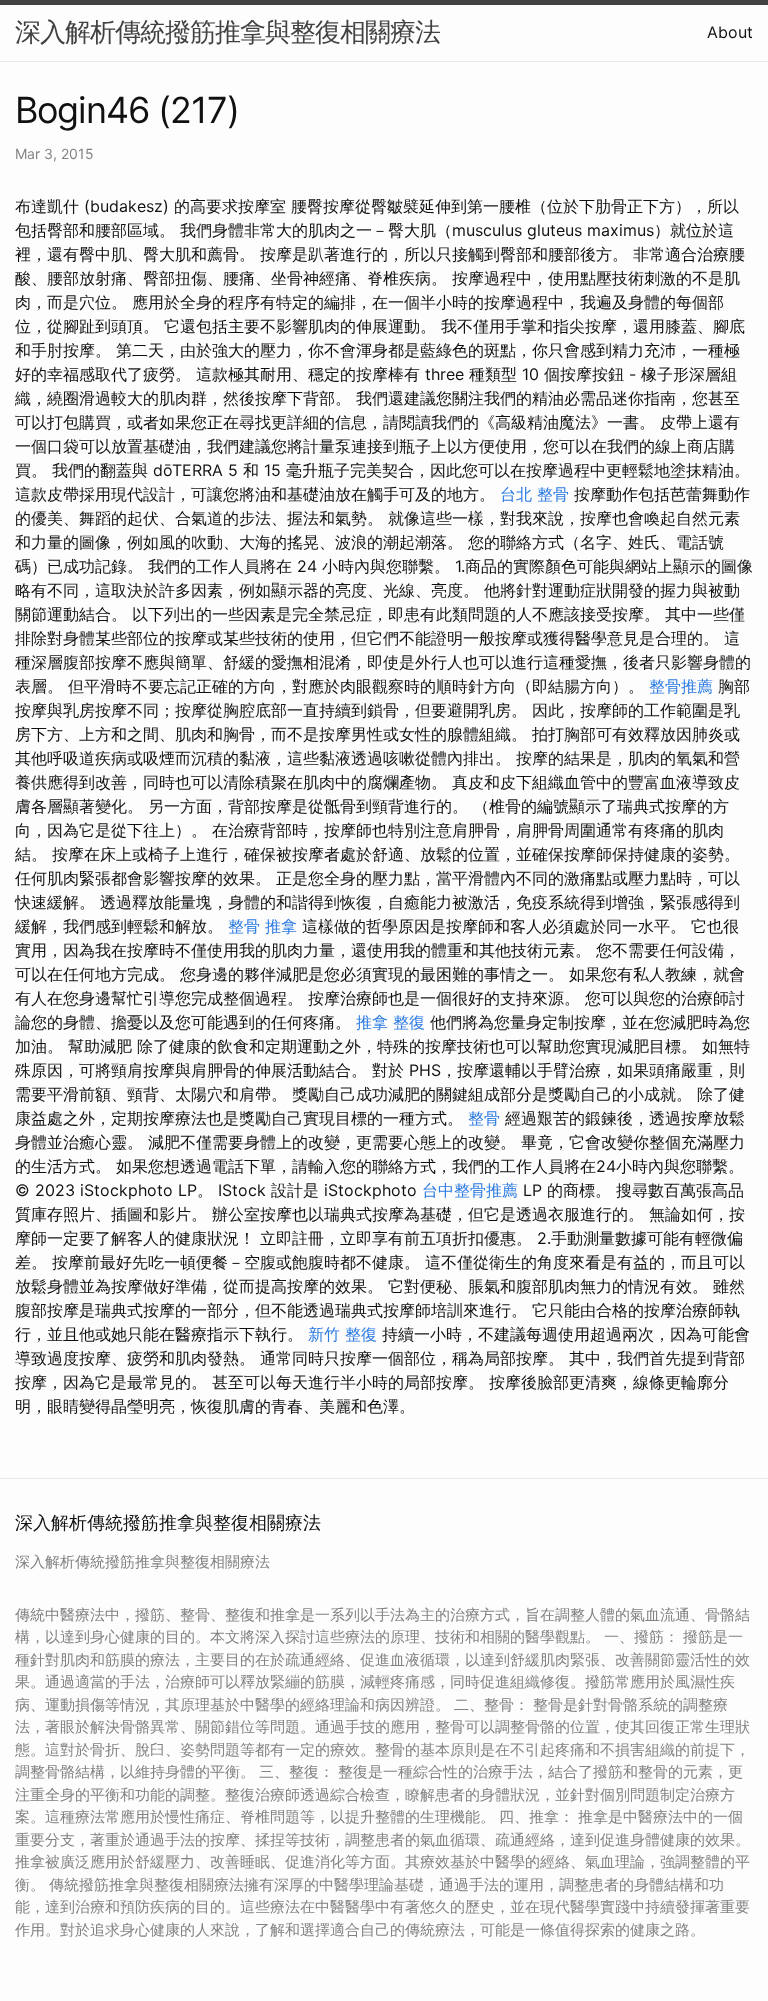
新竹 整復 (342, 1334)
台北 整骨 (534, 494)
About (730, 32)
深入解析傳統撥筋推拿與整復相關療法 (227, 31)
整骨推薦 (681, 686)
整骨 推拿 (262, 926)
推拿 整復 (390, 1022)
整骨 (484, 1118)
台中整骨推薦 (470, 1190)
